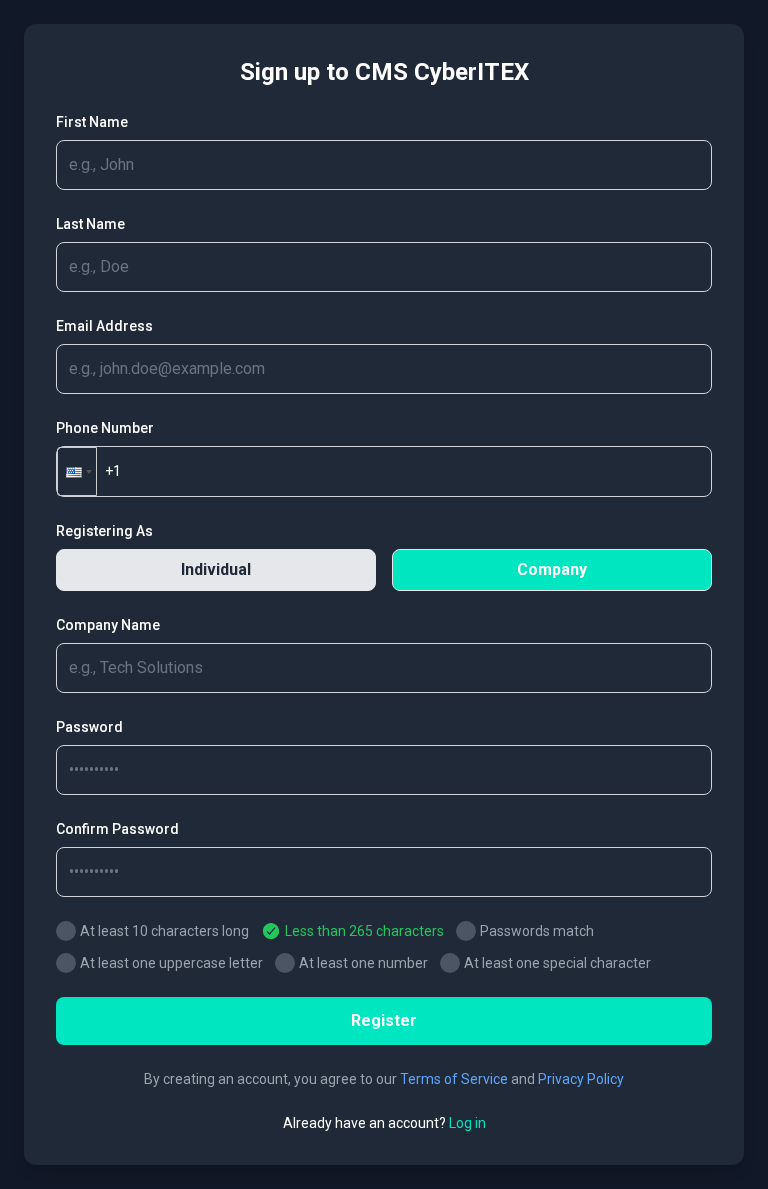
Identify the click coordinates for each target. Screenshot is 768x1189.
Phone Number (105, 428)
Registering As (104, 531)
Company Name (108, 625)
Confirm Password (117, 829)
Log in (467, 1123)
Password (89, 727)
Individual (216, 569)
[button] (77, 471)
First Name (92, 122)
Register (384, 1020)
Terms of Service (454, 1079)
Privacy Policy (581, 1079)
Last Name (90, 224)
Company (552, 569)
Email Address (104, 326)
